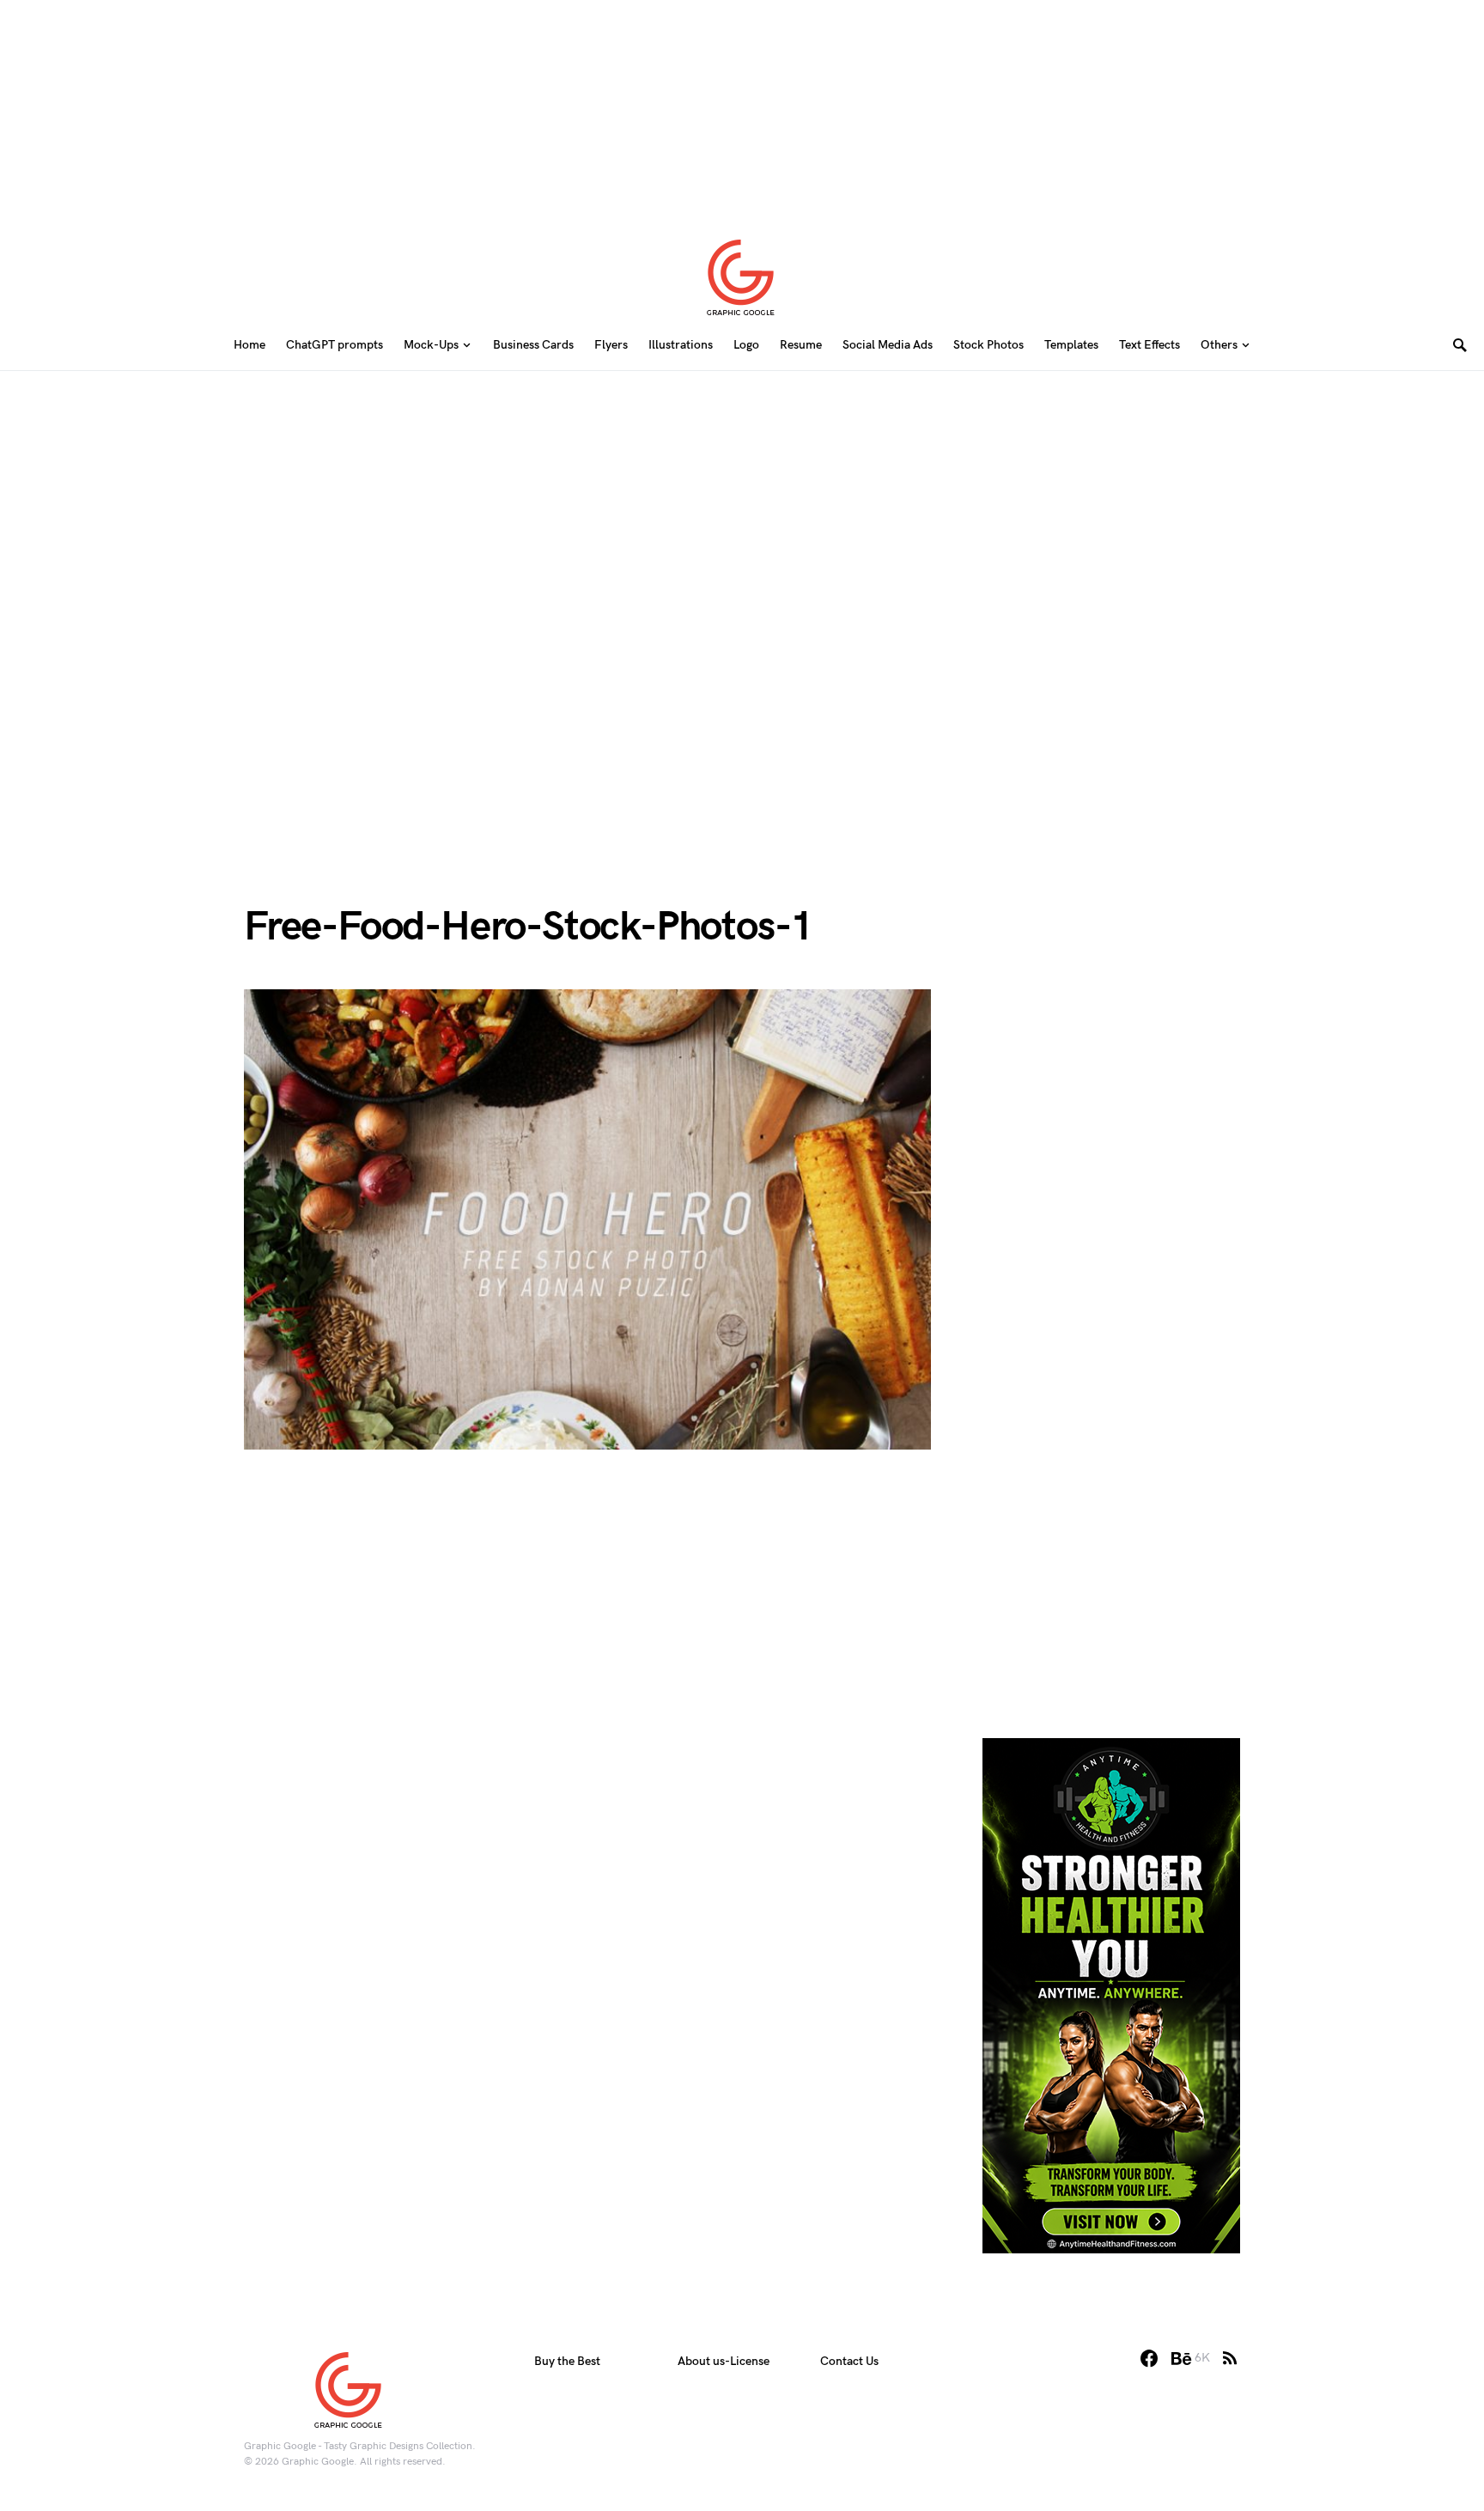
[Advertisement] (742, 107)
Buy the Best (567, 2361)
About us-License (724, 2361)
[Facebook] (1149, 2358)
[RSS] (1230, 2358)
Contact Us (849, 2361)
